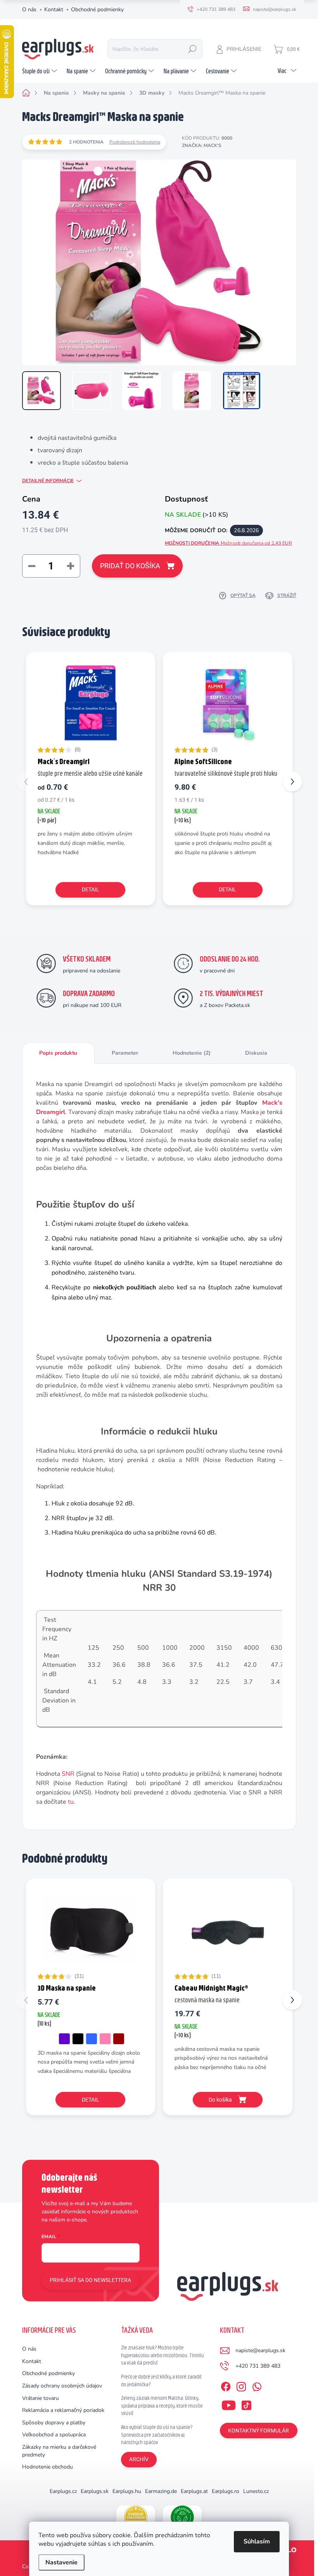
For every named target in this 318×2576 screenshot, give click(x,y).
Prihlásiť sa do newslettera (90, 2280)
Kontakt (54, 10)
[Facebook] (226, 2385)
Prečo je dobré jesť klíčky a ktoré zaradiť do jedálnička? (161, 2381)
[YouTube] (229, 2404)
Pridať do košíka (130, 566)
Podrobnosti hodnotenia (135, 142)
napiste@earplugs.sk (260, 2350)
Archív (139, 2459)
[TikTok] (246, 2404)
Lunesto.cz (256, 2491)
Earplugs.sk (95, 2491)
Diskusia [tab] (256, 1053)
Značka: (202, 145)
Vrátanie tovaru (41, 2398)
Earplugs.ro (226, 2491)
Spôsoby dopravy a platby (54, 2423)
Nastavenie (61, 2562)
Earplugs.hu (127, 2491)
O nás (29, 10)
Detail (91, 889)
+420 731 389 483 (258, 2366)
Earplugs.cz (63, 2491)
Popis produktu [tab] (58, 1053)
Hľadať (192, 49)
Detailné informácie (48, 481)
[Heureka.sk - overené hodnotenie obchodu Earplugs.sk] (136, 2517)
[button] (292, 782)
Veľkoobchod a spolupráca (54, 2435)
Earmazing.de (161, 2491)
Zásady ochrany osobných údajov (62, 2386)
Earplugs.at (194, 2491)
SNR (68, 1774)
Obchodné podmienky (97, 10)
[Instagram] (241, 2385)
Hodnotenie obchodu (48, 2467)
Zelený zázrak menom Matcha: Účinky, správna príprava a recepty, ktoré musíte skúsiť (162, 2406)
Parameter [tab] (125, 1053)
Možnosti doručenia (228, 543)
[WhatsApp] (257, 2385)
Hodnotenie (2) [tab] (192, 1053)
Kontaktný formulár (258, 2431)
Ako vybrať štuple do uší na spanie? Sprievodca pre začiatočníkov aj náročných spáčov (157, 2435)
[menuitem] (41, 71)
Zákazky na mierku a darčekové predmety (59, 2451)
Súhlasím (257, 2541)
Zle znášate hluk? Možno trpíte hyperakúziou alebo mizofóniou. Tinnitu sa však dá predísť (162, 2355)
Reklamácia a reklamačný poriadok (63, 2410)
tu (71, 1802)
